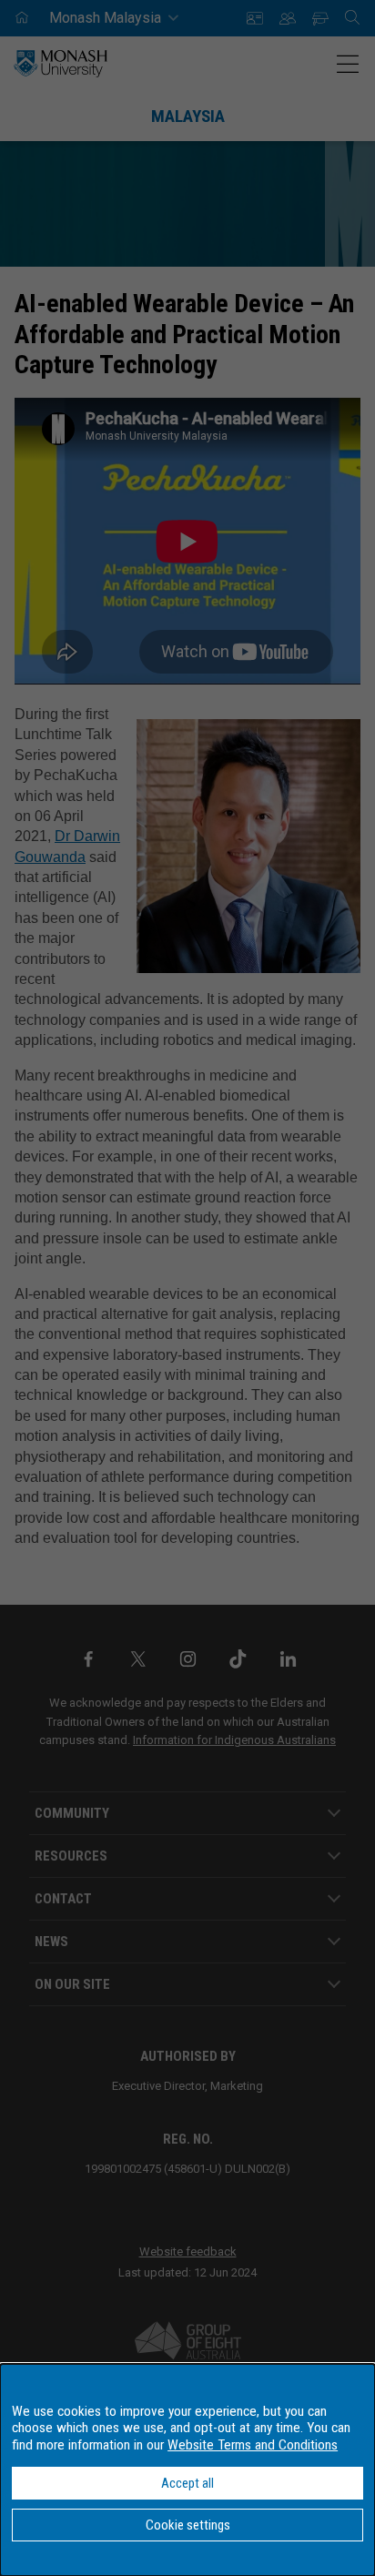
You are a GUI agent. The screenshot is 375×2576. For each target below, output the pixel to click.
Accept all (187, 2483)
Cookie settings (188, 2525)
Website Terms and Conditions (253, 2445)
